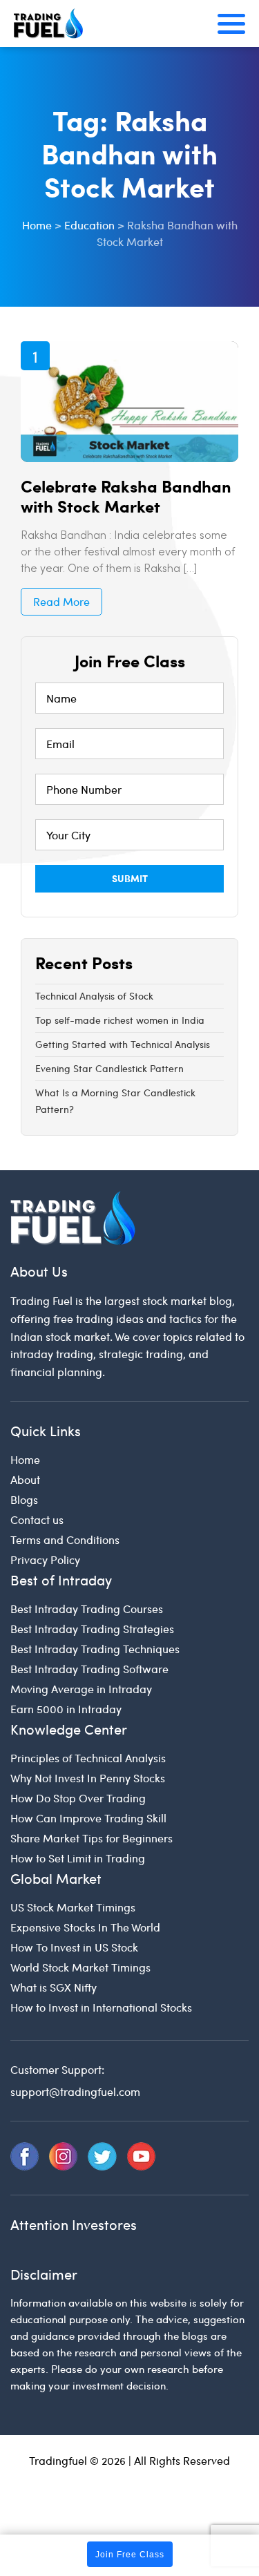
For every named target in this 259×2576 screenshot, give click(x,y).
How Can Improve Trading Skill (88, 1818)
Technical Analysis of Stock (94, 996)
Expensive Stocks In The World (85, 1927)
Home (25, 1459)
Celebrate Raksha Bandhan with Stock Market (126, 496)
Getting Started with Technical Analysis (123, 1044)
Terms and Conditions (65, 1539)
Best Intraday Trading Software (89, 1669)
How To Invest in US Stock (74, 1947)
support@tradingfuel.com (75, 2091)
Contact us (37, 1519)
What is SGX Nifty (54, 1987)
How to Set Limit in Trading (78, 1858)
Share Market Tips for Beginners (92, 1838)
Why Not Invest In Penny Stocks (88, 1778)
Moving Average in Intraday (81, 1689)
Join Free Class (130, 2555)
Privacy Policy (45, 1559)
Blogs (24, 1499)
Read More (61, 601)
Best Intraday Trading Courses (87, 1609)
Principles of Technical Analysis (88, 1758)
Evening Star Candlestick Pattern (109, 1068)
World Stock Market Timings (80, 1967)
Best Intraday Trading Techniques (95, 1649)
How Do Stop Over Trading (78, 1798)
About (25, 1479)
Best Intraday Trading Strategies (92, 1629)
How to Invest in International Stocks (101, 2007)
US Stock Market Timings (73, 1907)
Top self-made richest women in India (120, 1020)
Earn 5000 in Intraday (66, 1709)
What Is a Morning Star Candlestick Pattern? (115, 1101)
